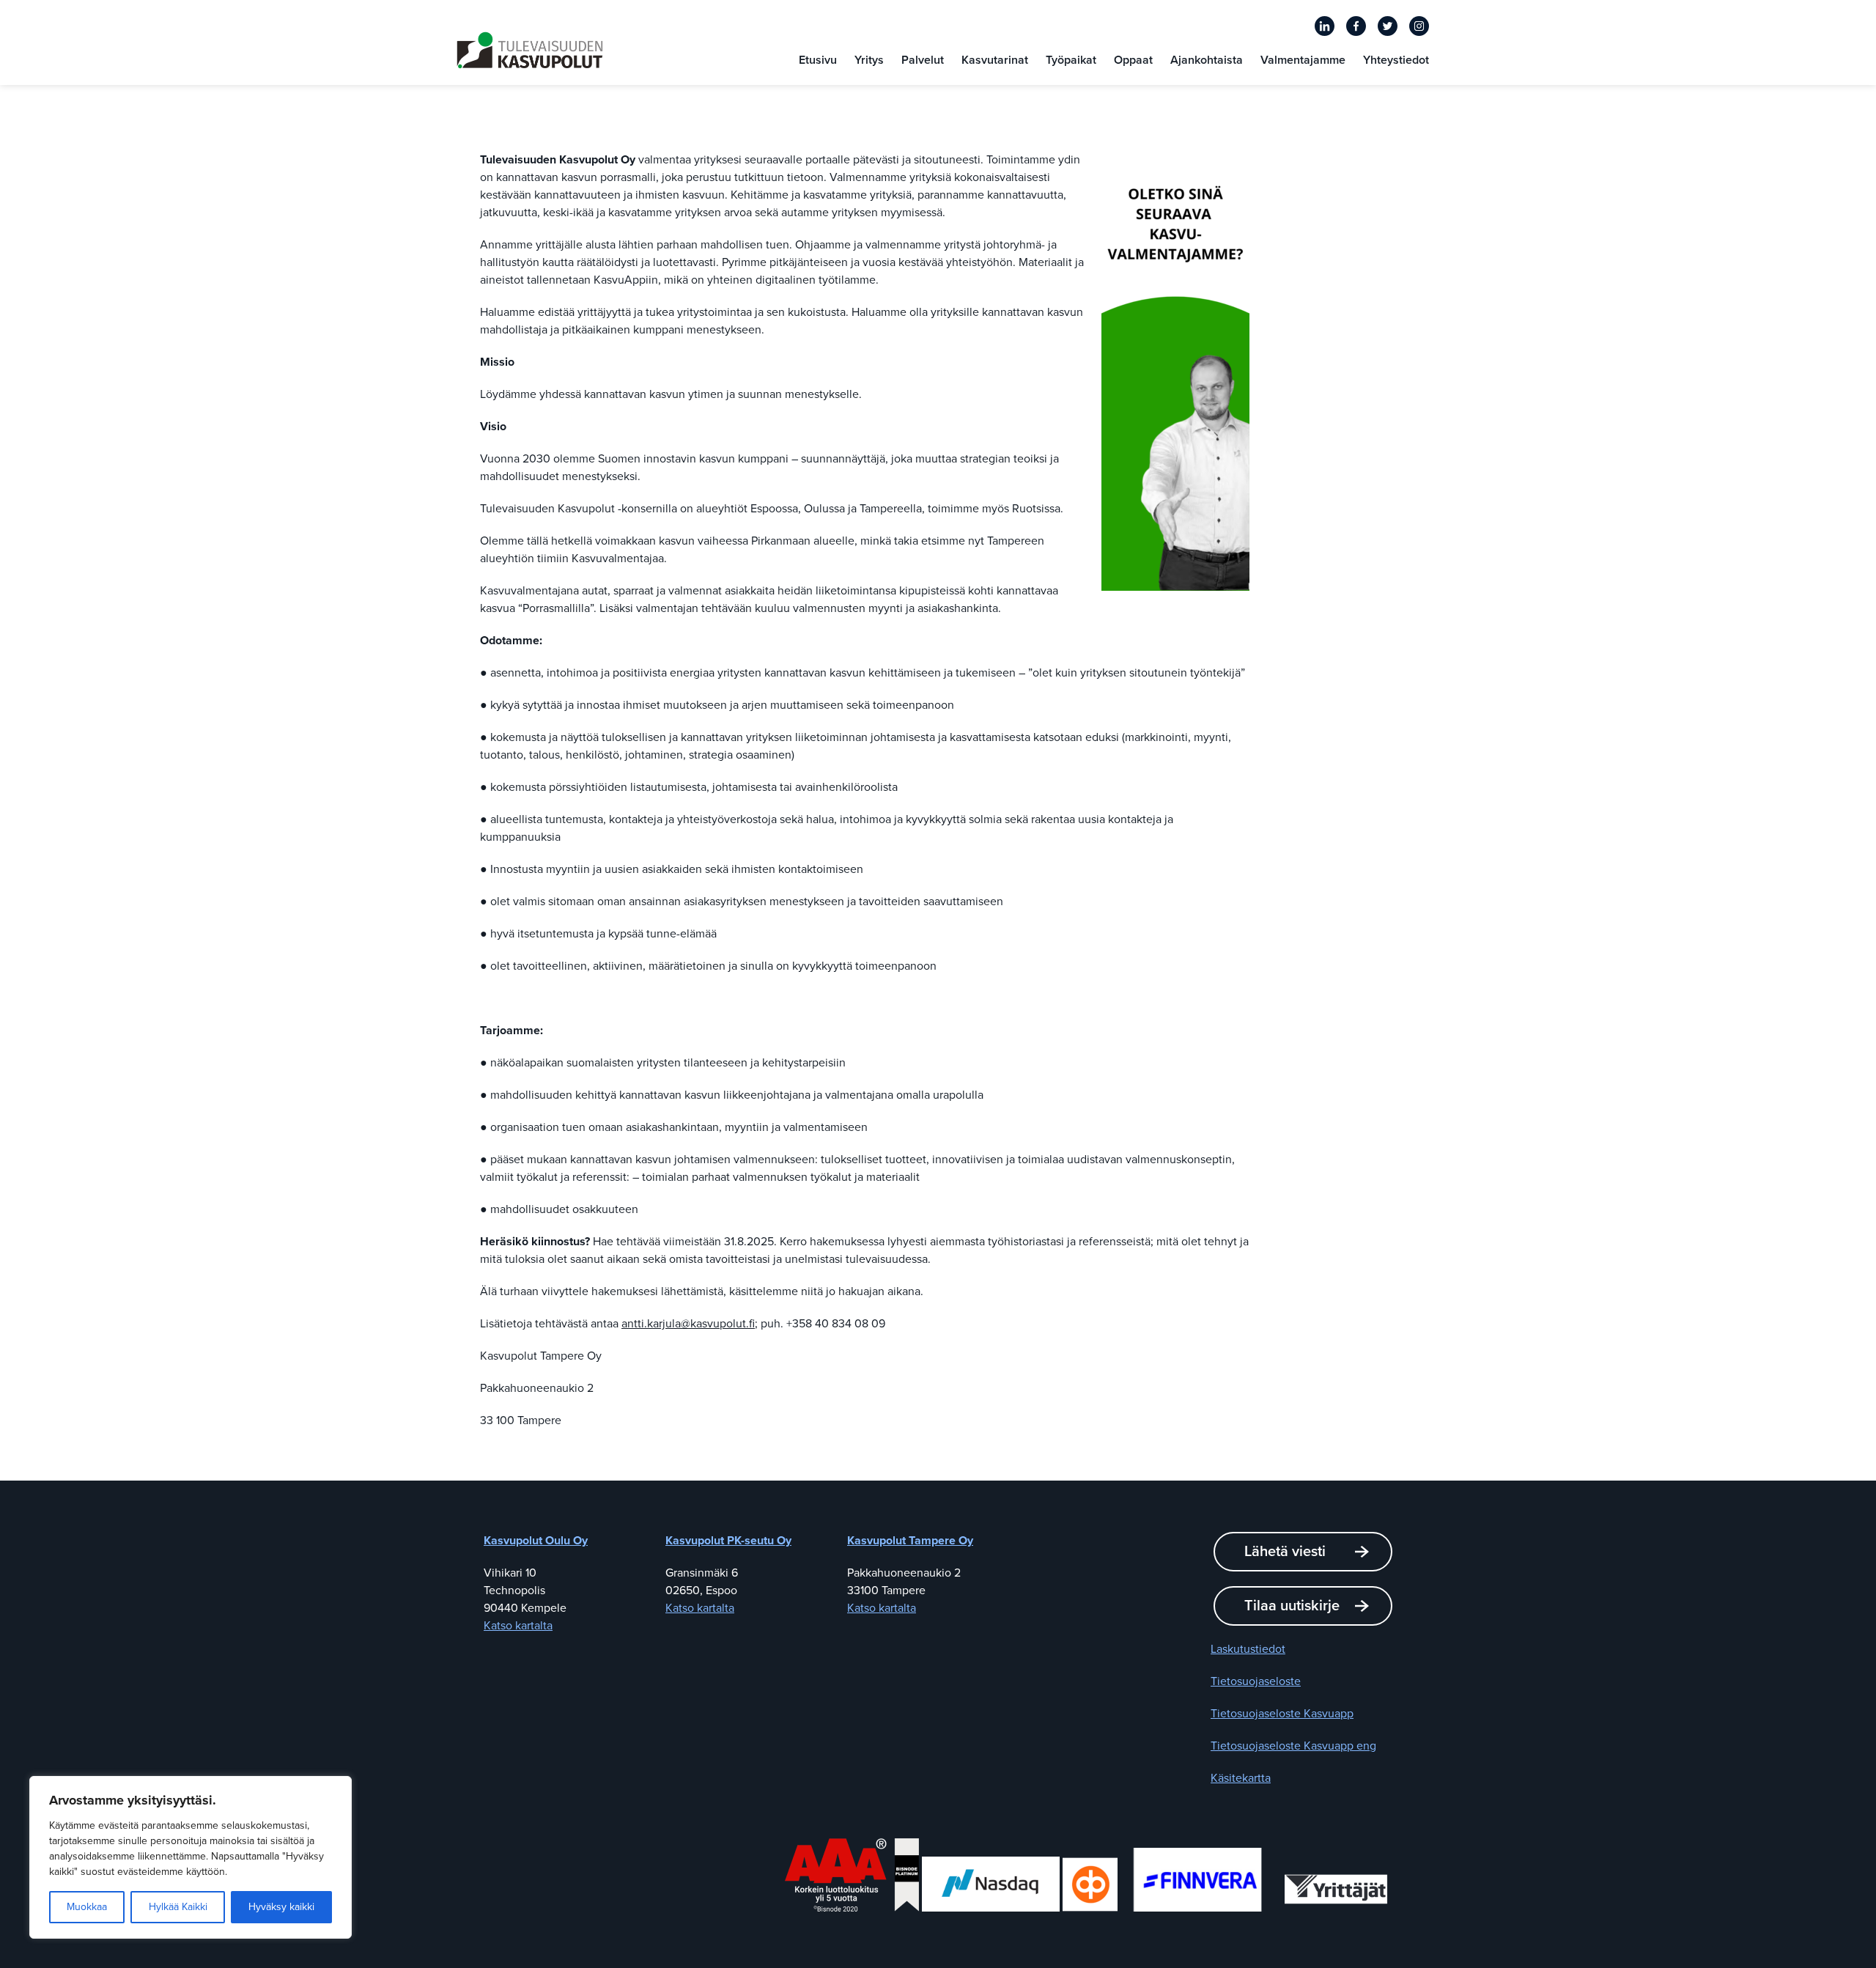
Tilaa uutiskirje (1292, 1606)
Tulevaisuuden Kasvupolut (530, 50)
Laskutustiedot (1248, 1649)
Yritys (869, 60)
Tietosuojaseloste (1256, 1681)
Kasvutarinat (995, 60)
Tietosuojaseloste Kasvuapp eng (1293, 1746)
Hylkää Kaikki (178, 1907)
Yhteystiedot (1396, 60)
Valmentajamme (1303, 60)
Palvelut (923, 60)
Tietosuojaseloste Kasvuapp (1282, 1714)
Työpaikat (1071, 60)
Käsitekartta (1241, 1778)
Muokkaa (87, 1907)
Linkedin (1325, 26)
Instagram (1419, 26)
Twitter (1388, 26)
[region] (191, 1857)
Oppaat (1133, 60)
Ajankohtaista (1207, 60)
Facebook (1356, 26)
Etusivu (818, 60)
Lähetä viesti (1285, 1552)
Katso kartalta (518, 1626)
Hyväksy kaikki (281, 1907)
